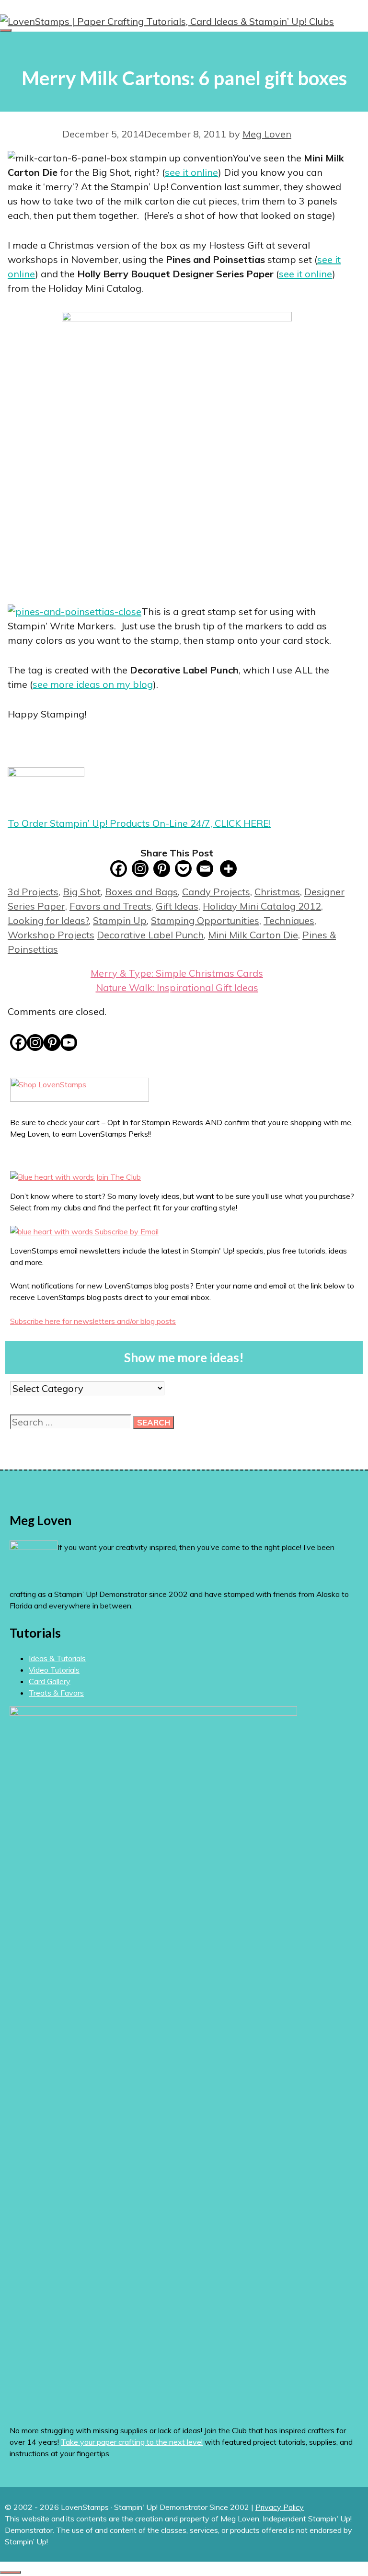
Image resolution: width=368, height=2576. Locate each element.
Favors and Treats (110, 906)
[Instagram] (140, 869)
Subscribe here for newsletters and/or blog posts (93, 1321)
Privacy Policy (280, 2507)
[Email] (205, 869)
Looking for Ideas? (48, 920)
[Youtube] (69, 1043)
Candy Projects (216, 892)
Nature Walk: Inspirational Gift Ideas (177, 987)
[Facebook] (119, 869)
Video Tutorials (54, 1670)
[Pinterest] (162, 869)
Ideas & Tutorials (57, 1658)
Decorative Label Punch (150, 935)
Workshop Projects (51, 935)
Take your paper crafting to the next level (132, 2442)
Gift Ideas (177, 906)
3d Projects (33, 892)
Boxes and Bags (141, 892)
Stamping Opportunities (205, 920)
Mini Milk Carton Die (253, 935)
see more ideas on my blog (93, 684)
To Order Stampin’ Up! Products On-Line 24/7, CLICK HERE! (139, 823)
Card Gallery (50, 1681)
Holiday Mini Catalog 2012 (262, 906)
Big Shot (82, 892)
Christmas (277, 892)
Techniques (289, 920)
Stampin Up (120, 920)
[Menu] (6, 30)
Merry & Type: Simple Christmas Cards (177, 973)
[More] (228, 869)
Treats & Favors (56, 1693)
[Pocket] (183, 869)
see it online (191, 172)
